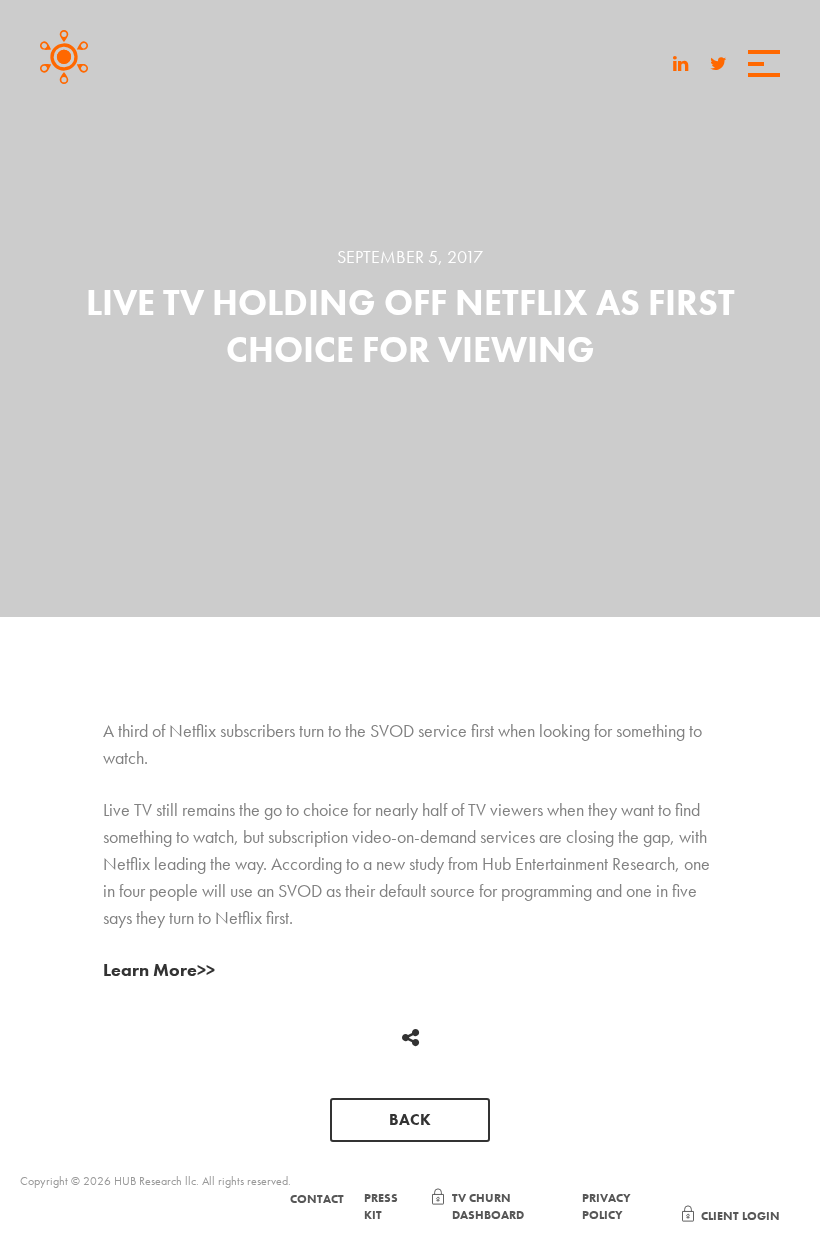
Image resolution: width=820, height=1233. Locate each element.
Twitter (718, 63)
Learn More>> (159, 969)
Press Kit (381, 1206)
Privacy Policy (606, 1206)
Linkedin (680, 63)
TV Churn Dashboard (488, 1206)
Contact (317, 1199)
